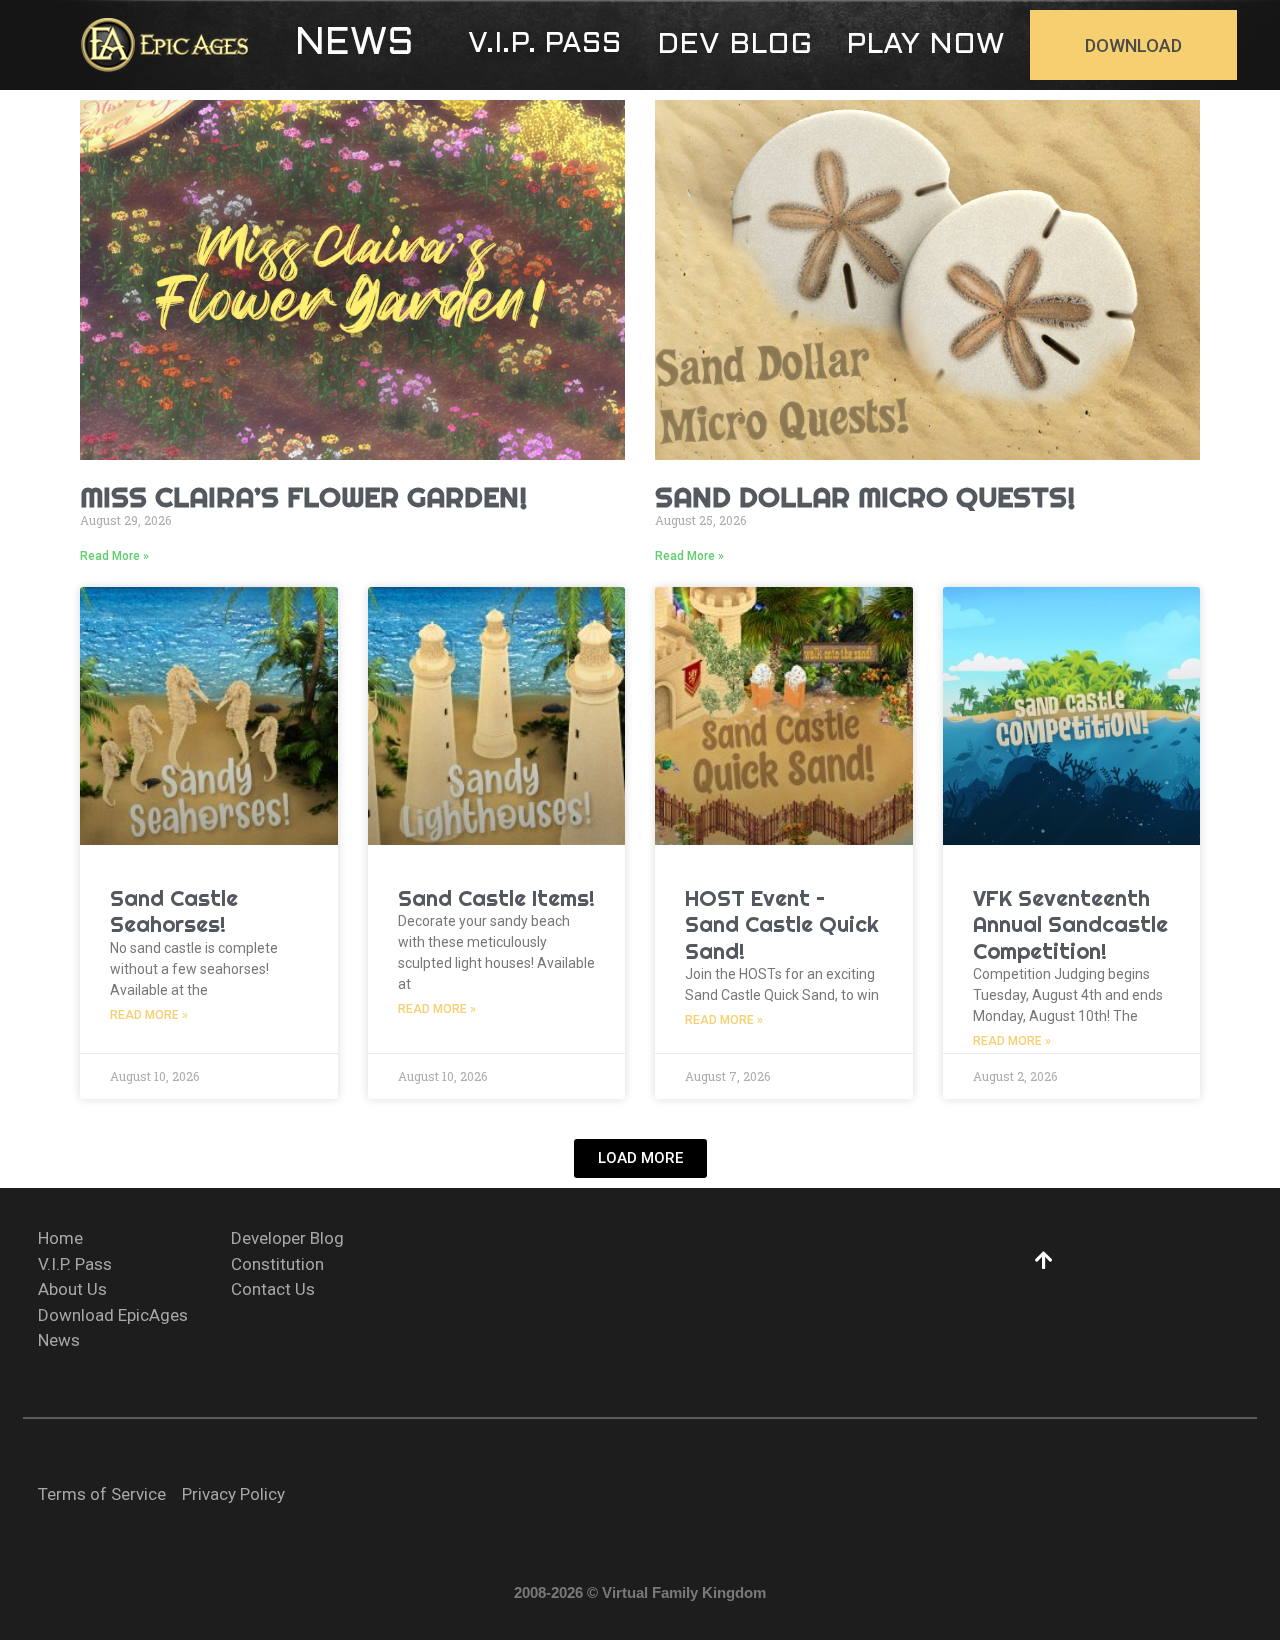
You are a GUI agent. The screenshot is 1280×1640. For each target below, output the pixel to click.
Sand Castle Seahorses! (174, 911)
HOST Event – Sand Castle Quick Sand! (782, 924)
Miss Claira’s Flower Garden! (304, 496)
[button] (354, 45)
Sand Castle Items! (496, 898)
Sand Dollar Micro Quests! (865, 496)
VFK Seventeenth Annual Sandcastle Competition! (1070, 924)
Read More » (114, 556)
